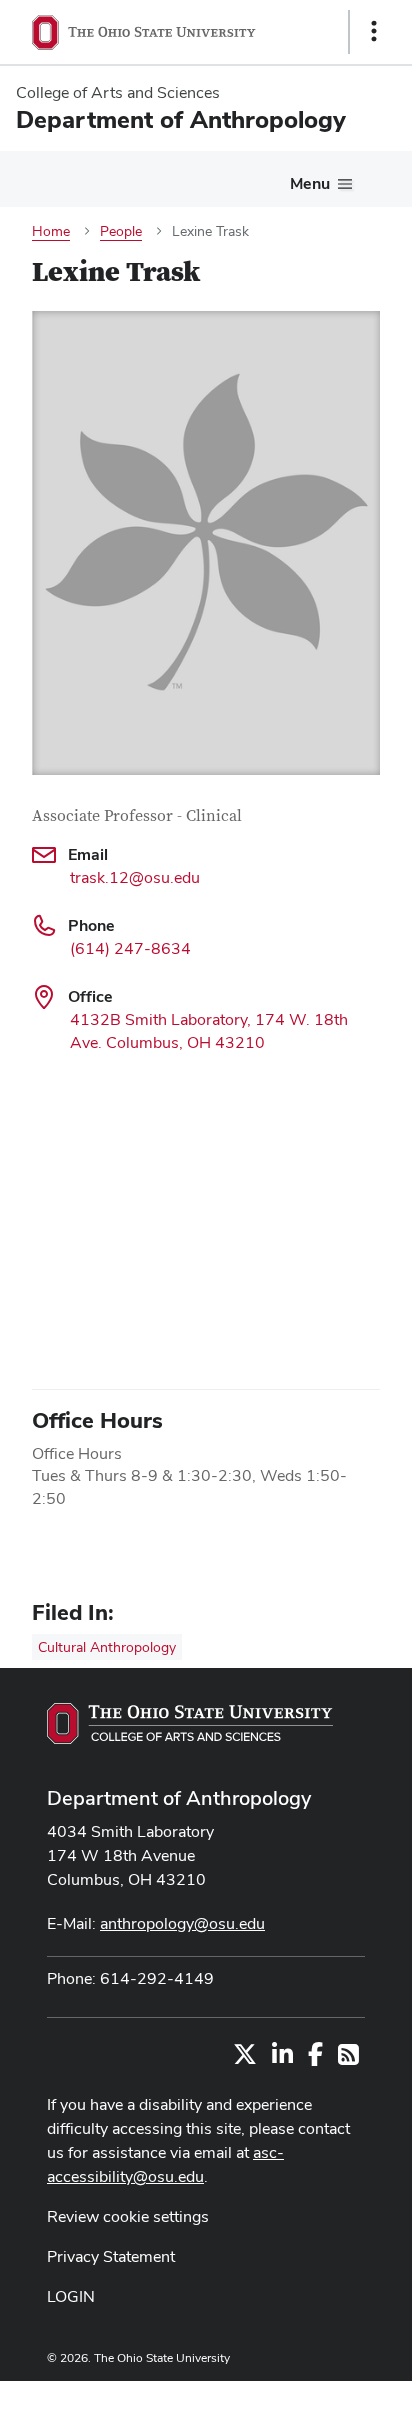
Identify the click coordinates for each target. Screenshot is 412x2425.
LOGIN (71, 2296)
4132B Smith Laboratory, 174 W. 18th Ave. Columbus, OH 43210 (209, 1031)
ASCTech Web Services (303, 2398)
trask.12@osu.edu (135, 877)
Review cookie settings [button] (128, 2216)
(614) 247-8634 (130, 948)
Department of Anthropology (179, 1798)
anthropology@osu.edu (182, 1923)
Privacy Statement (111, 2256)
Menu (310, 183)
